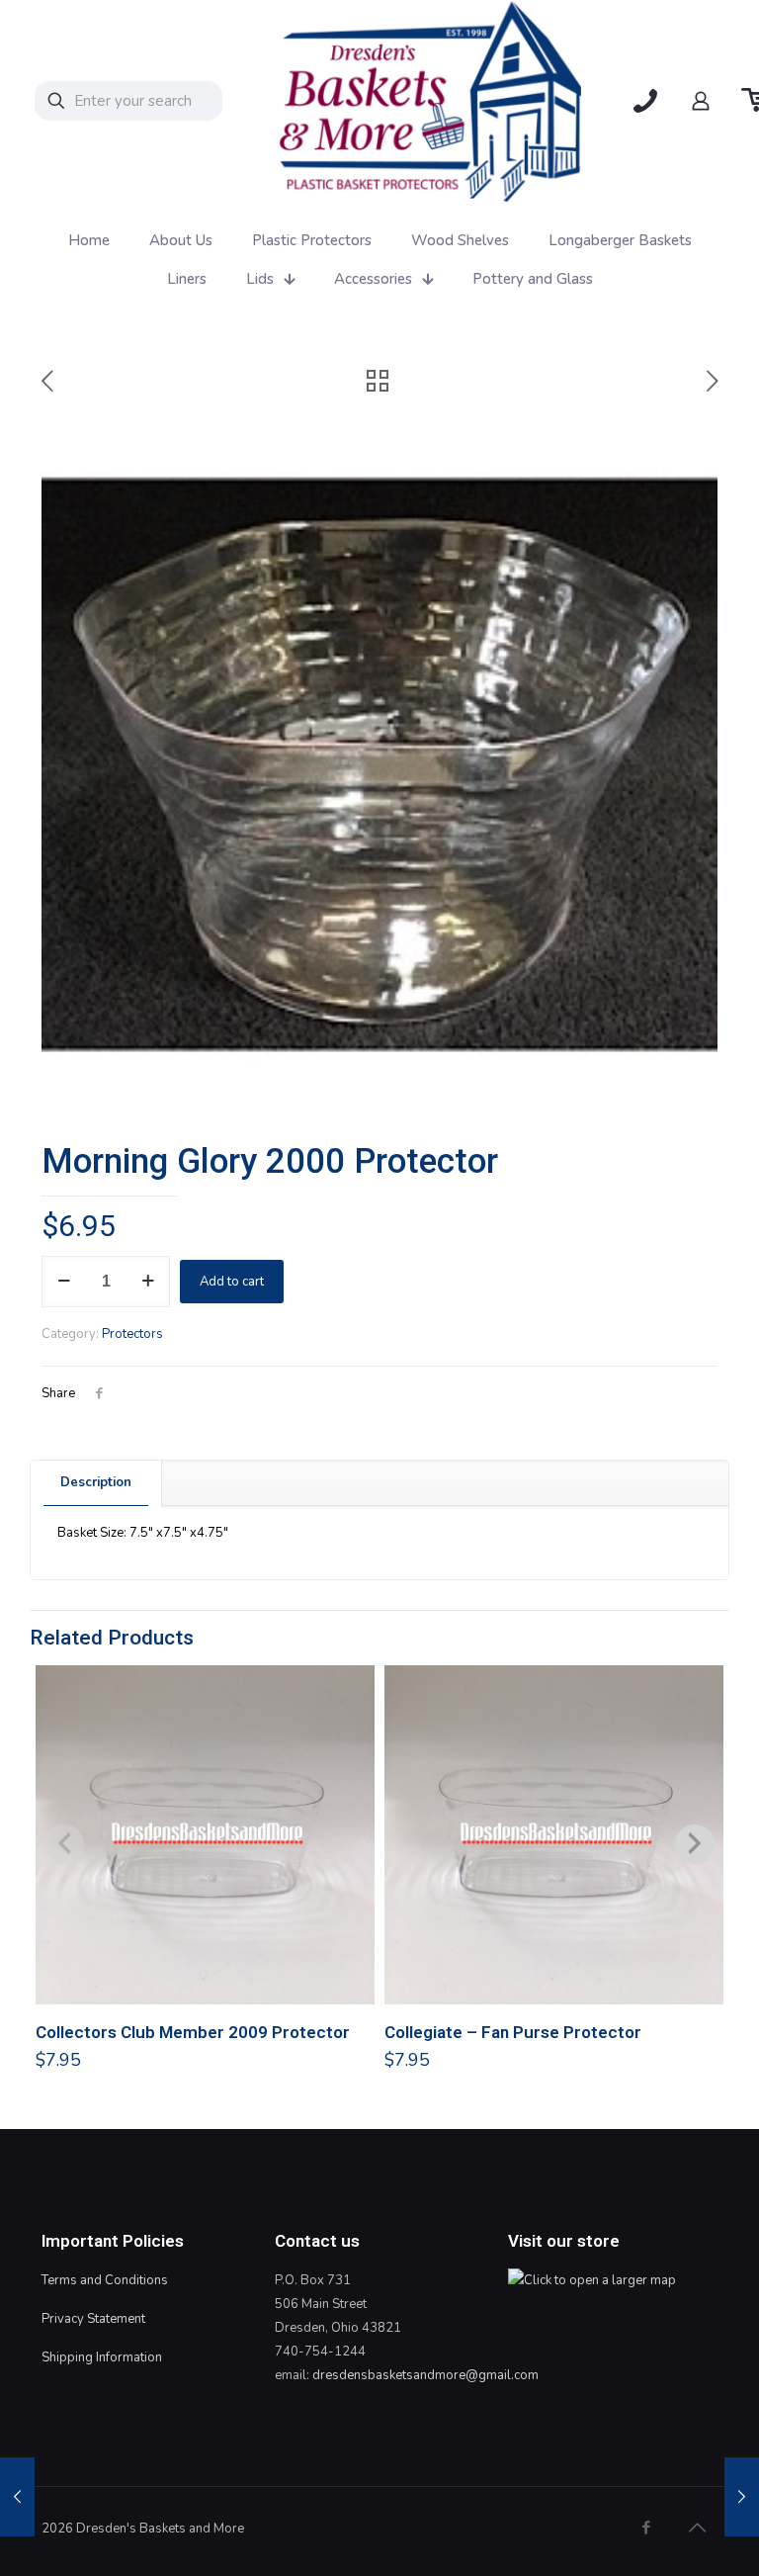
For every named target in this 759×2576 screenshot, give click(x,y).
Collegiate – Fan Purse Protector (513, 2032)
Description (96, 1482)
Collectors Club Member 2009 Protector (193, 2032)
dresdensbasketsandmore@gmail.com (425, 2375)
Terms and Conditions (105, 2280)
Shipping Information (102, 2357)
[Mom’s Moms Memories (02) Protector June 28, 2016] (17, 2497)
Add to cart (232, 1282)
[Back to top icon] (697, 2529)
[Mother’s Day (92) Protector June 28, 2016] (742, 2497)
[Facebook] (646, 2528)
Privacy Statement (93, 2319)
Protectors (132, 1334)
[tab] (96, 1483)
